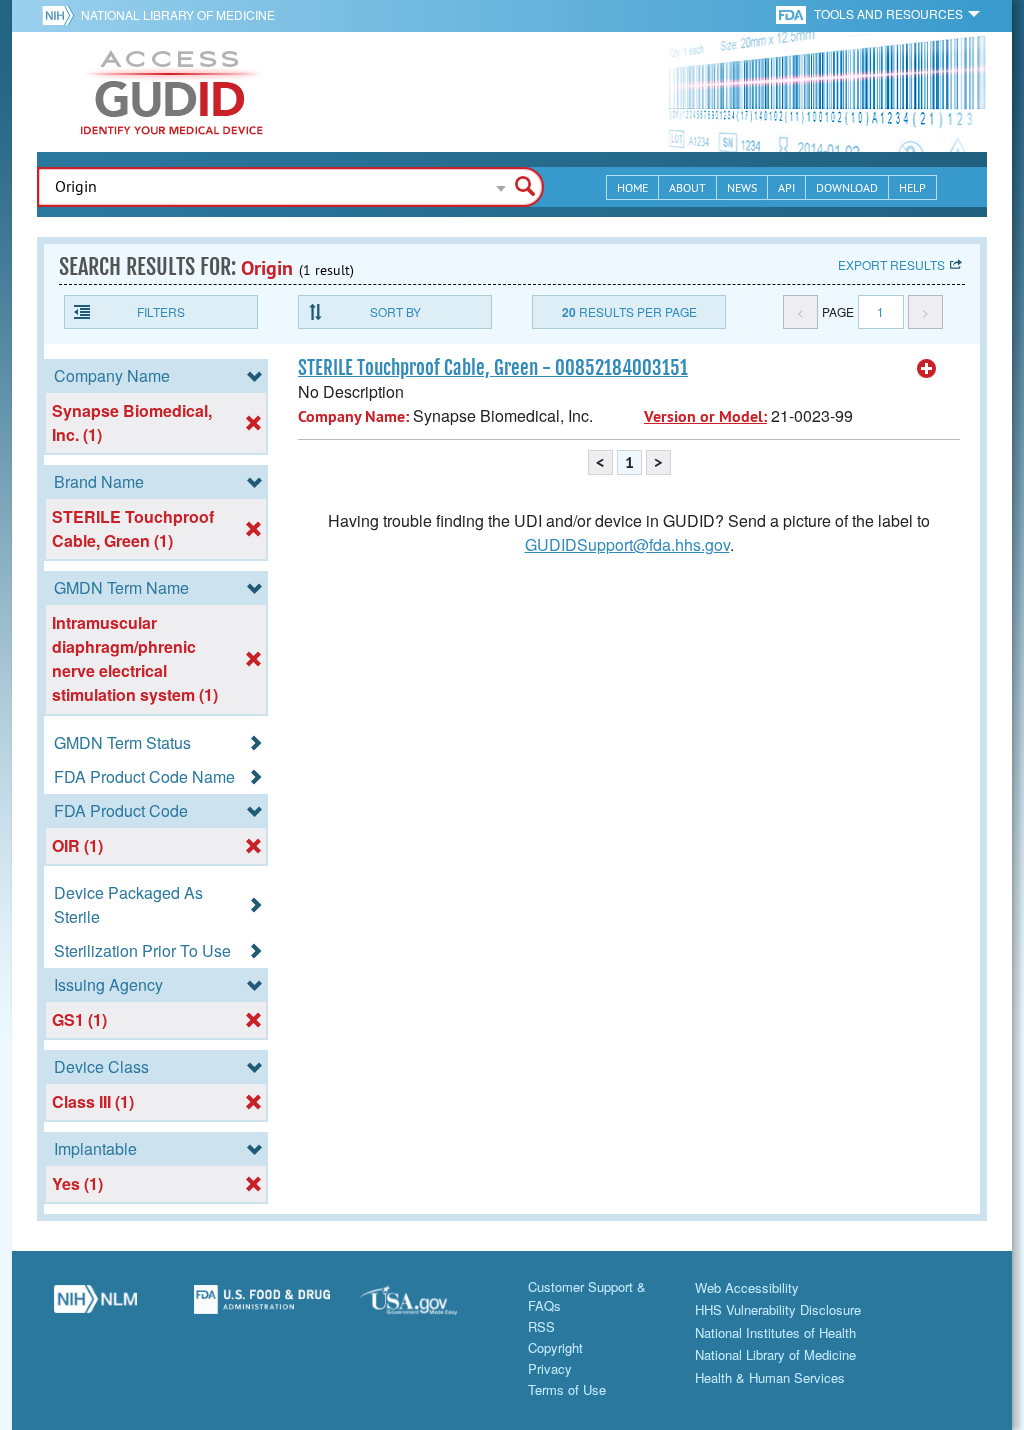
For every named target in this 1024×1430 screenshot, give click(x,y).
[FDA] (792, 13)
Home (632, 187)
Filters (161, 311)
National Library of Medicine (178, 14)
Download (847, 187)
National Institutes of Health (775, 1332)
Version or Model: (705, 416)
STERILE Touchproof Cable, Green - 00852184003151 (493, 368)
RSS (541, 1326)
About (687, 187)
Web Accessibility (747, 1287)
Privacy (550, 1368)
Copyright (555, 1347)
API (786, 187)
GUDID (172, 92)
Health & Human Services (770, 1377)
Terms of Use (567, 1389)
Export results (891, 264)
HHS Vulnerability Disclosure (778, 1309)
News (742, 187)
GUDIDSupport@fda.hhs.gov (627, 544)
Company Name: (353, 416)
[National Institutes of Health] (61, 15)
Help (912, 187)
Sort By (395, 311)
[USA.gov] (428, 1307)
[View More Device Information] (927, 369)
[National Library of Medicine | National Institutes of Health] (95, 1307)
